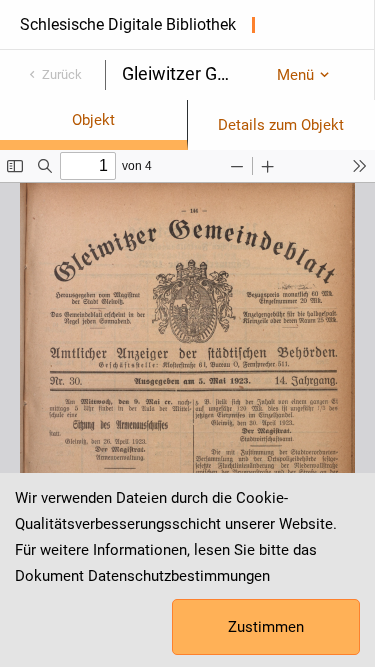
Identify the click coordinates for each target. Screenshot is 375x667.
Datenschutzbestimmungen (179, 576)
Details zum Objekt (281, 125)
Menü (295, 75)
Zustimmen (266, 627)
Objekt (93, 120)
